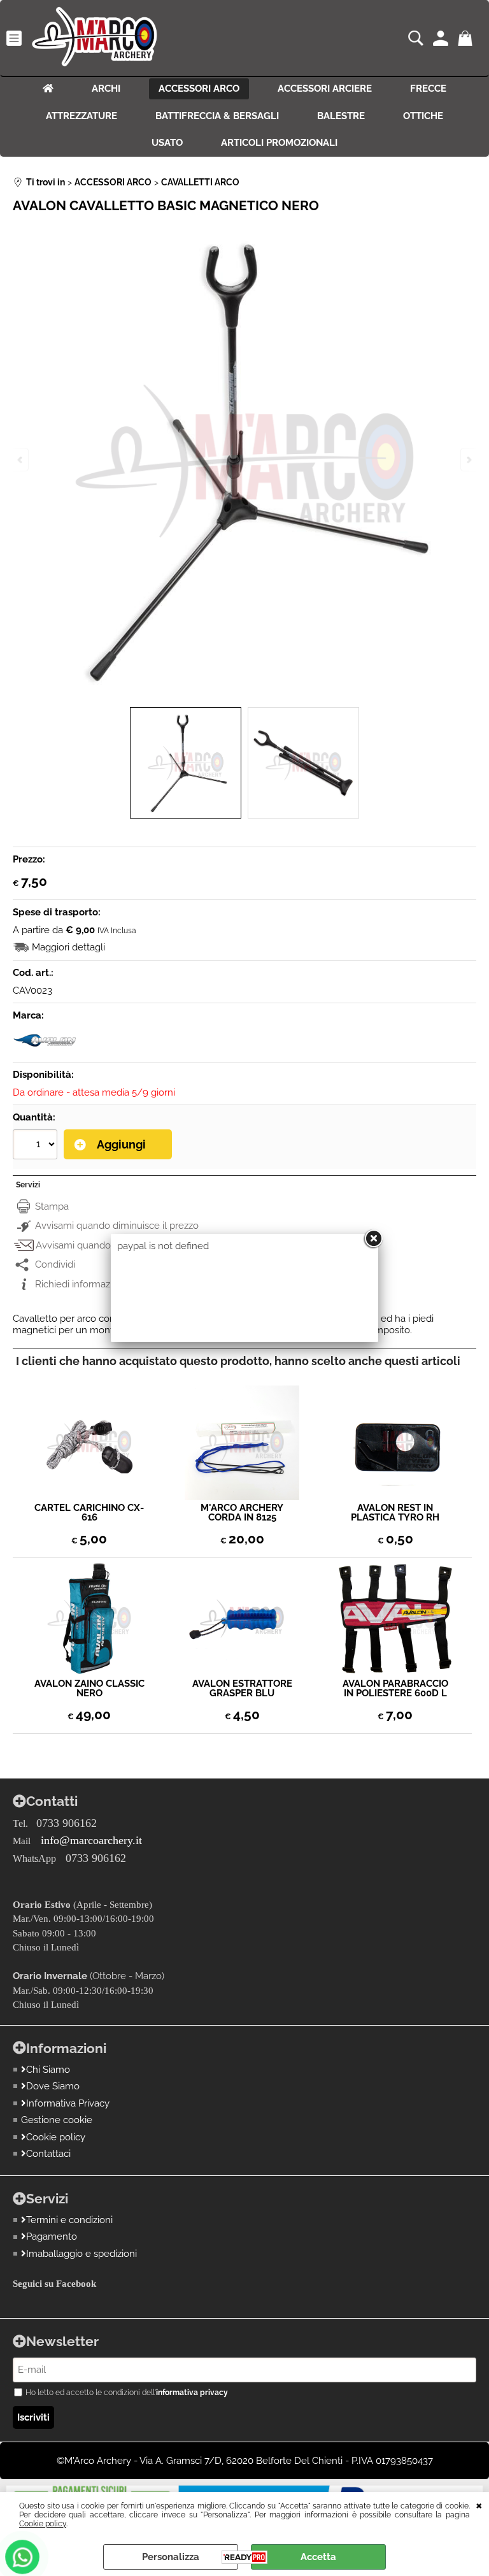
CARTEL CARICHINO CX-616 (89, 1513)
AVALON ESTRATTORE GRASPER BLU (242, 1689)
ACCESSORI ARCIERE (325, 89)
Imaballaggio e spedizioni (81, 2254)
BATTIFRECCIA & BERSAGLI (217, 116)
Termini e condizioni (69, 2220)
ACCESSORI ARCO (199, 89)
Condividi (55, 1264)
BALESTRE (341, 116)
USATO (167, 143)
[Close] (373, 1239)
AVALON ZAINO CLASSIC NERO (89, 1689)
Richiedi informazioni (80, 1284)
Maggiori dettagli (68, 947)
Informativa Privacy (68, 2103)
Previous (21, 460)
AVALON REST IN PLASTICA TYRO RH (395, 1513)
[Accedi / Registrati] (442, 38)
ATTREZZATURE (81, 116)
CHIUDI (479, 2505)
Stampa (52, 1206)
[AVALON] (45, 1050)
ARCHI (106, 89)
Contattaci (48, 2154)
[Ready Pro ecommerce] (244, 2557)
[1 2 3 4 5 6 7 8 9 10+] (37, 1146)
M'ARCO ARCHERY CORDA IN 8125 (242, 1513)
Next (468, 460)
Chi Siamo (48, 2070)
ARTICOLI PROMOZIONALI (279, 143)
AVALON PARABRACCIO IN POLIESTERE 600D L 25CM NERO (395, 1689)
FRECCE (428, 89)
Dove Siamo (53, 2086)
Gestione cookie (57, 2120)
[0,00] (467, 38)
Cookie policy (43, 2524)
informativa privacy (192, 2393)
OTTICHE (423, 116)
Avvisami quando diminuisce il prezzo (117, 1226)
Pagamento (52, 2236)
